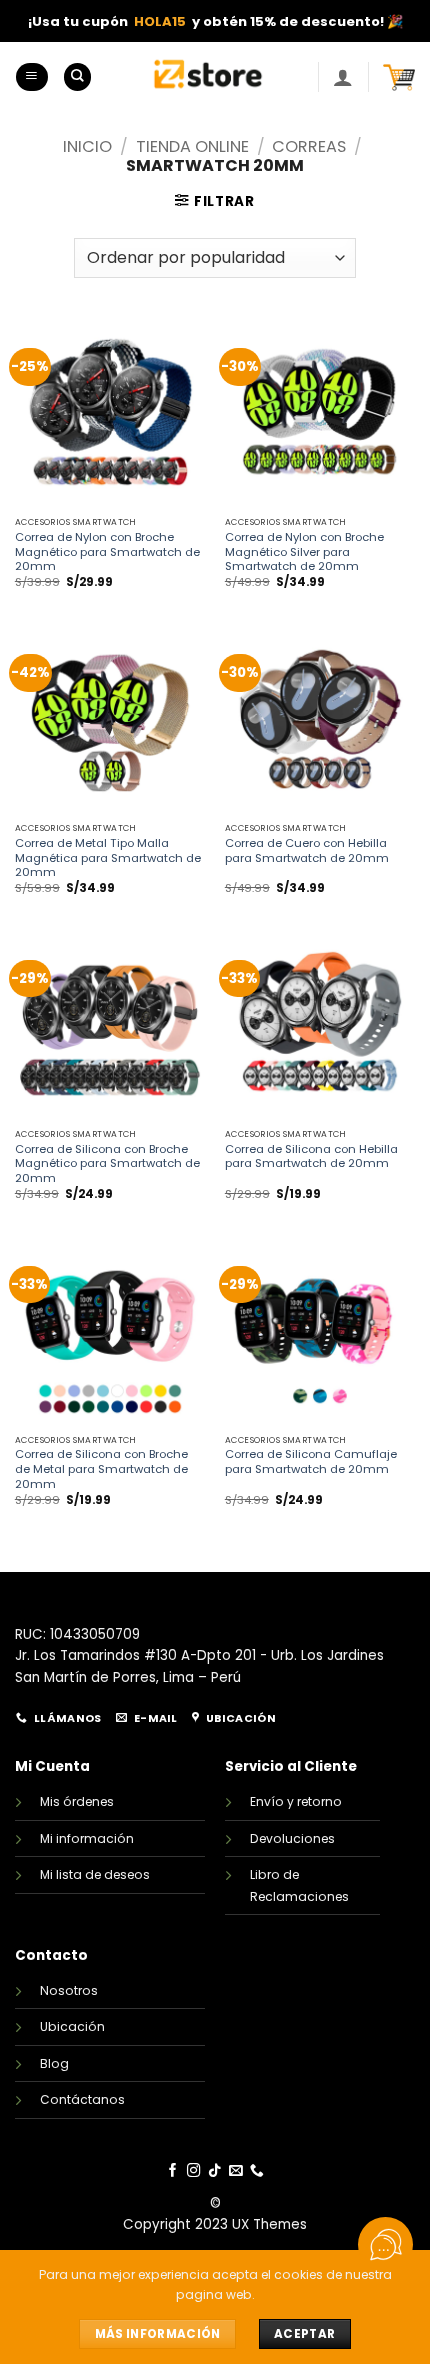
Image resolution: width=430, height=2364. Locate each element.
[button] (31, 77)
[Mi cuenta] (343, 77)
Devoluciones (292, 1838)
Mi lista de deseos (95, 1874)
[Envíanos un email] (236, 2171)
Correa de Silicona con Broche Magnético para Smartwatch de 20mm (107, 1164)
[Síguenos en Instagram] (194, 2171)
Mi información (87, 1838)
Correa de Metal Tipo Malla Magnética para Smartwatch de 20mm (108, 858)
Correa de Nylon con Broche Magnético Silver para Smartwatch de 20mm (304, 552)
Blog (54, 2063)
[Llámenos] (257, 2171)
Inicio (87, 146)
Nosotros (69, 1990)
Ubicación (72, 2026)
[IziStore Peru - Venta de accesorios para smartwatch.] (208, 77)
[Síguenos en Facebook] (173, 2171)
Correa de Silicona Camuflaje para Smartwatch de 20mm (311, 1462)
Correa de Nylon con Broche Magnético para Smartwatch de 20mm (107, 552)
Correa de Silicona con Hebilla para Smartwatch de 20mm (311, 1157)
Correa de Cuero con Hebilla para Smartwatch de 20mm (307, 851)
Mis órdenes (77, 1801)
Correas (309, 146)
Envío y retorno (296, 1801)
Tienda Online (192, 146)
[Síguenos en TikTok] (215, 2171)
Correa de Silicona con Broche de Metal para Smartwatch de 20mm (101, 1469)
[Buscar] (77, 77)
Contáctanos (82, 2099)
